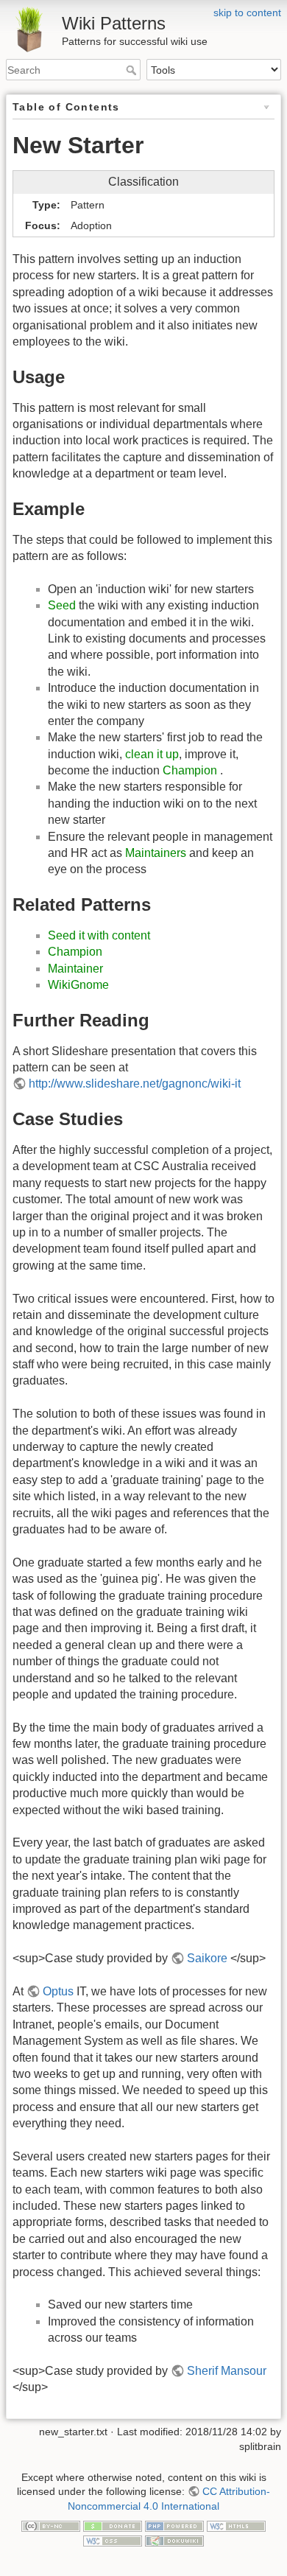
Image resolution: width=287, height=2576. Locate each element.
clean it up (152, 754)
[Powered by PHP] (174, 2525)
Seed (62, 605)
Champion (190, 770)
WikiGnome (78, 985)
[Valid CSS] (113, 2540)
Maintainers (156, 853)
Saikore (207, 1958)
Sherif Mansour (227, 2371)
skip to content (247, 13)
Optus (58, 1991)
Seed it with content (99, 935)
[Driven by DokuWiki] (174, 2540)
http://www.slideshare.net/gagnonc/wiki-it (135, 1084)
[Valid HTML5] (236, 2525)
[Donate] (113, 2525)
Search (133, 70)
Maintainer (75, 969)
